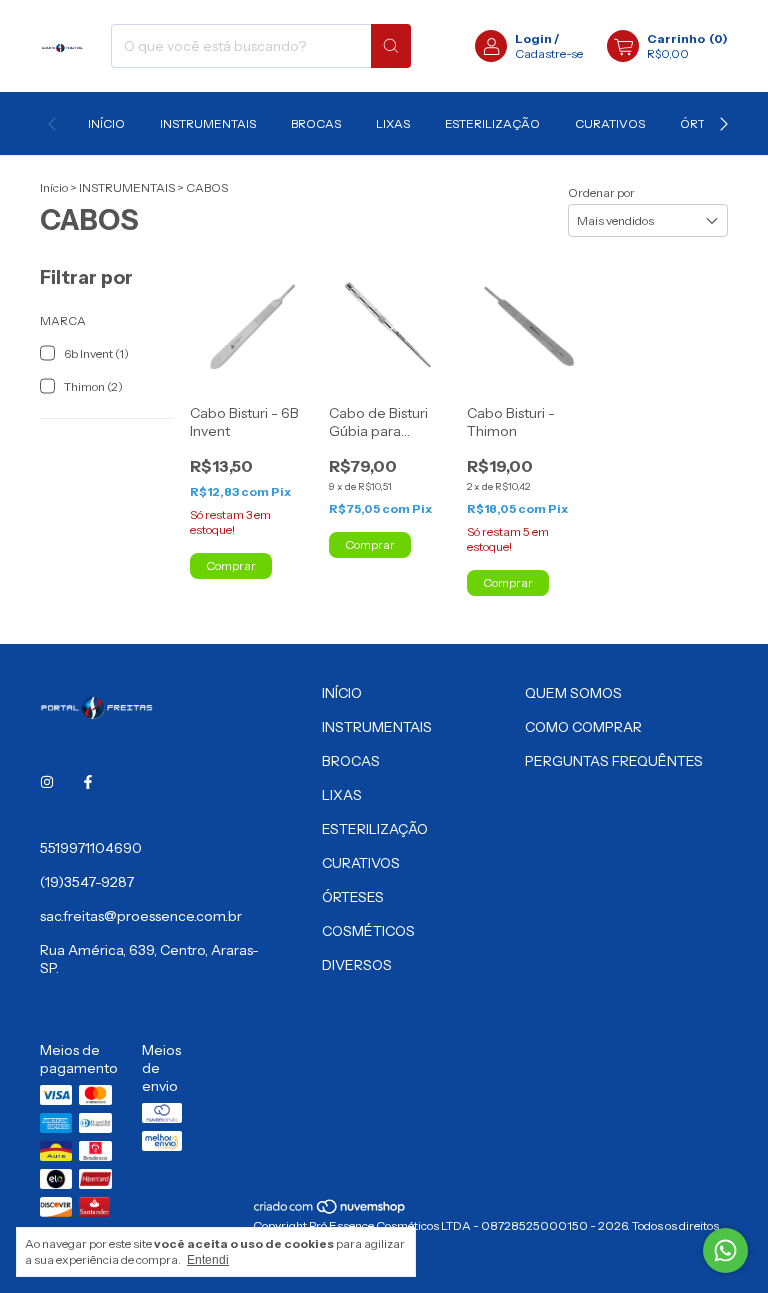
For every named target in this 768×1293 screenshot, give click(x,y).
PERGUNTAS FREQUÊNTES (614, 761)
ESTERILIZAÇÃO (492, 123)
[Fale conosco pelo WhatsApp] (725, 1250)
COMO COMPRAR (583, 727)
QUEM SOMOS (573, 693)
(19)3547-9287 (87, 882)
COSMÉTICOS (368, 931)
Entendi (208, 1260)
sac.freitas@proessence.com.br (141, 916)
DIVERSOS (357, 965)
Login (533, 38)
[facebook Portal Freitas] (88, 782)
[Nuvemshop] (330, 1210)
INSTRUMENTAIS (208, 123)
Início (54, 187)
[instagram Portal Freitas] (47, 782)
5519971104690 (91, 848)
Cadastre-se (549, 53)
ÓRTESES (353, 897)
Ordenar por (601, 192)
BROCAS (316, 123)
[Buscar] (391, 46)
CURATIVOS (610, 123)
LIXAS (393, 123)
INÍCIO (106, 123)
